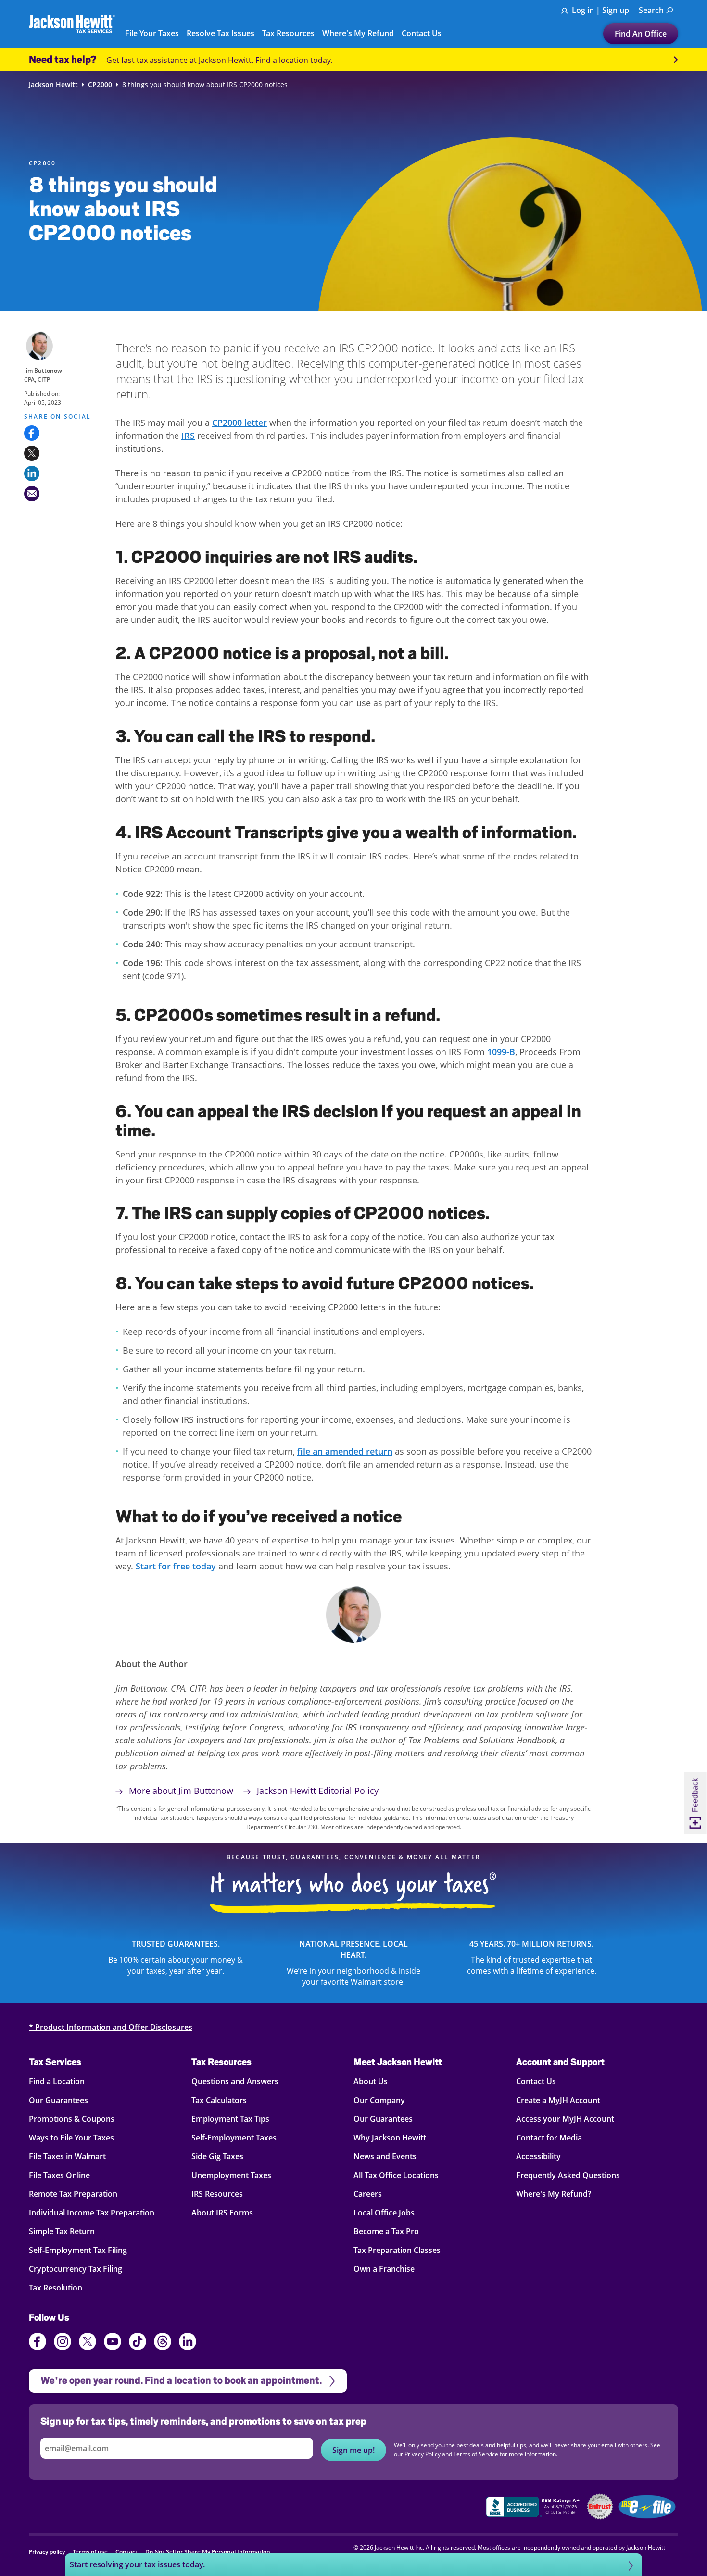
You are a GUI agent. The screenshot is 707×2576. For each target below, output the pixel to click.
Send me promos (353, 1324)
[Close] (544, 1189)
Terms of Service (324, 1367)
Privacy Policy (487, 1358)
